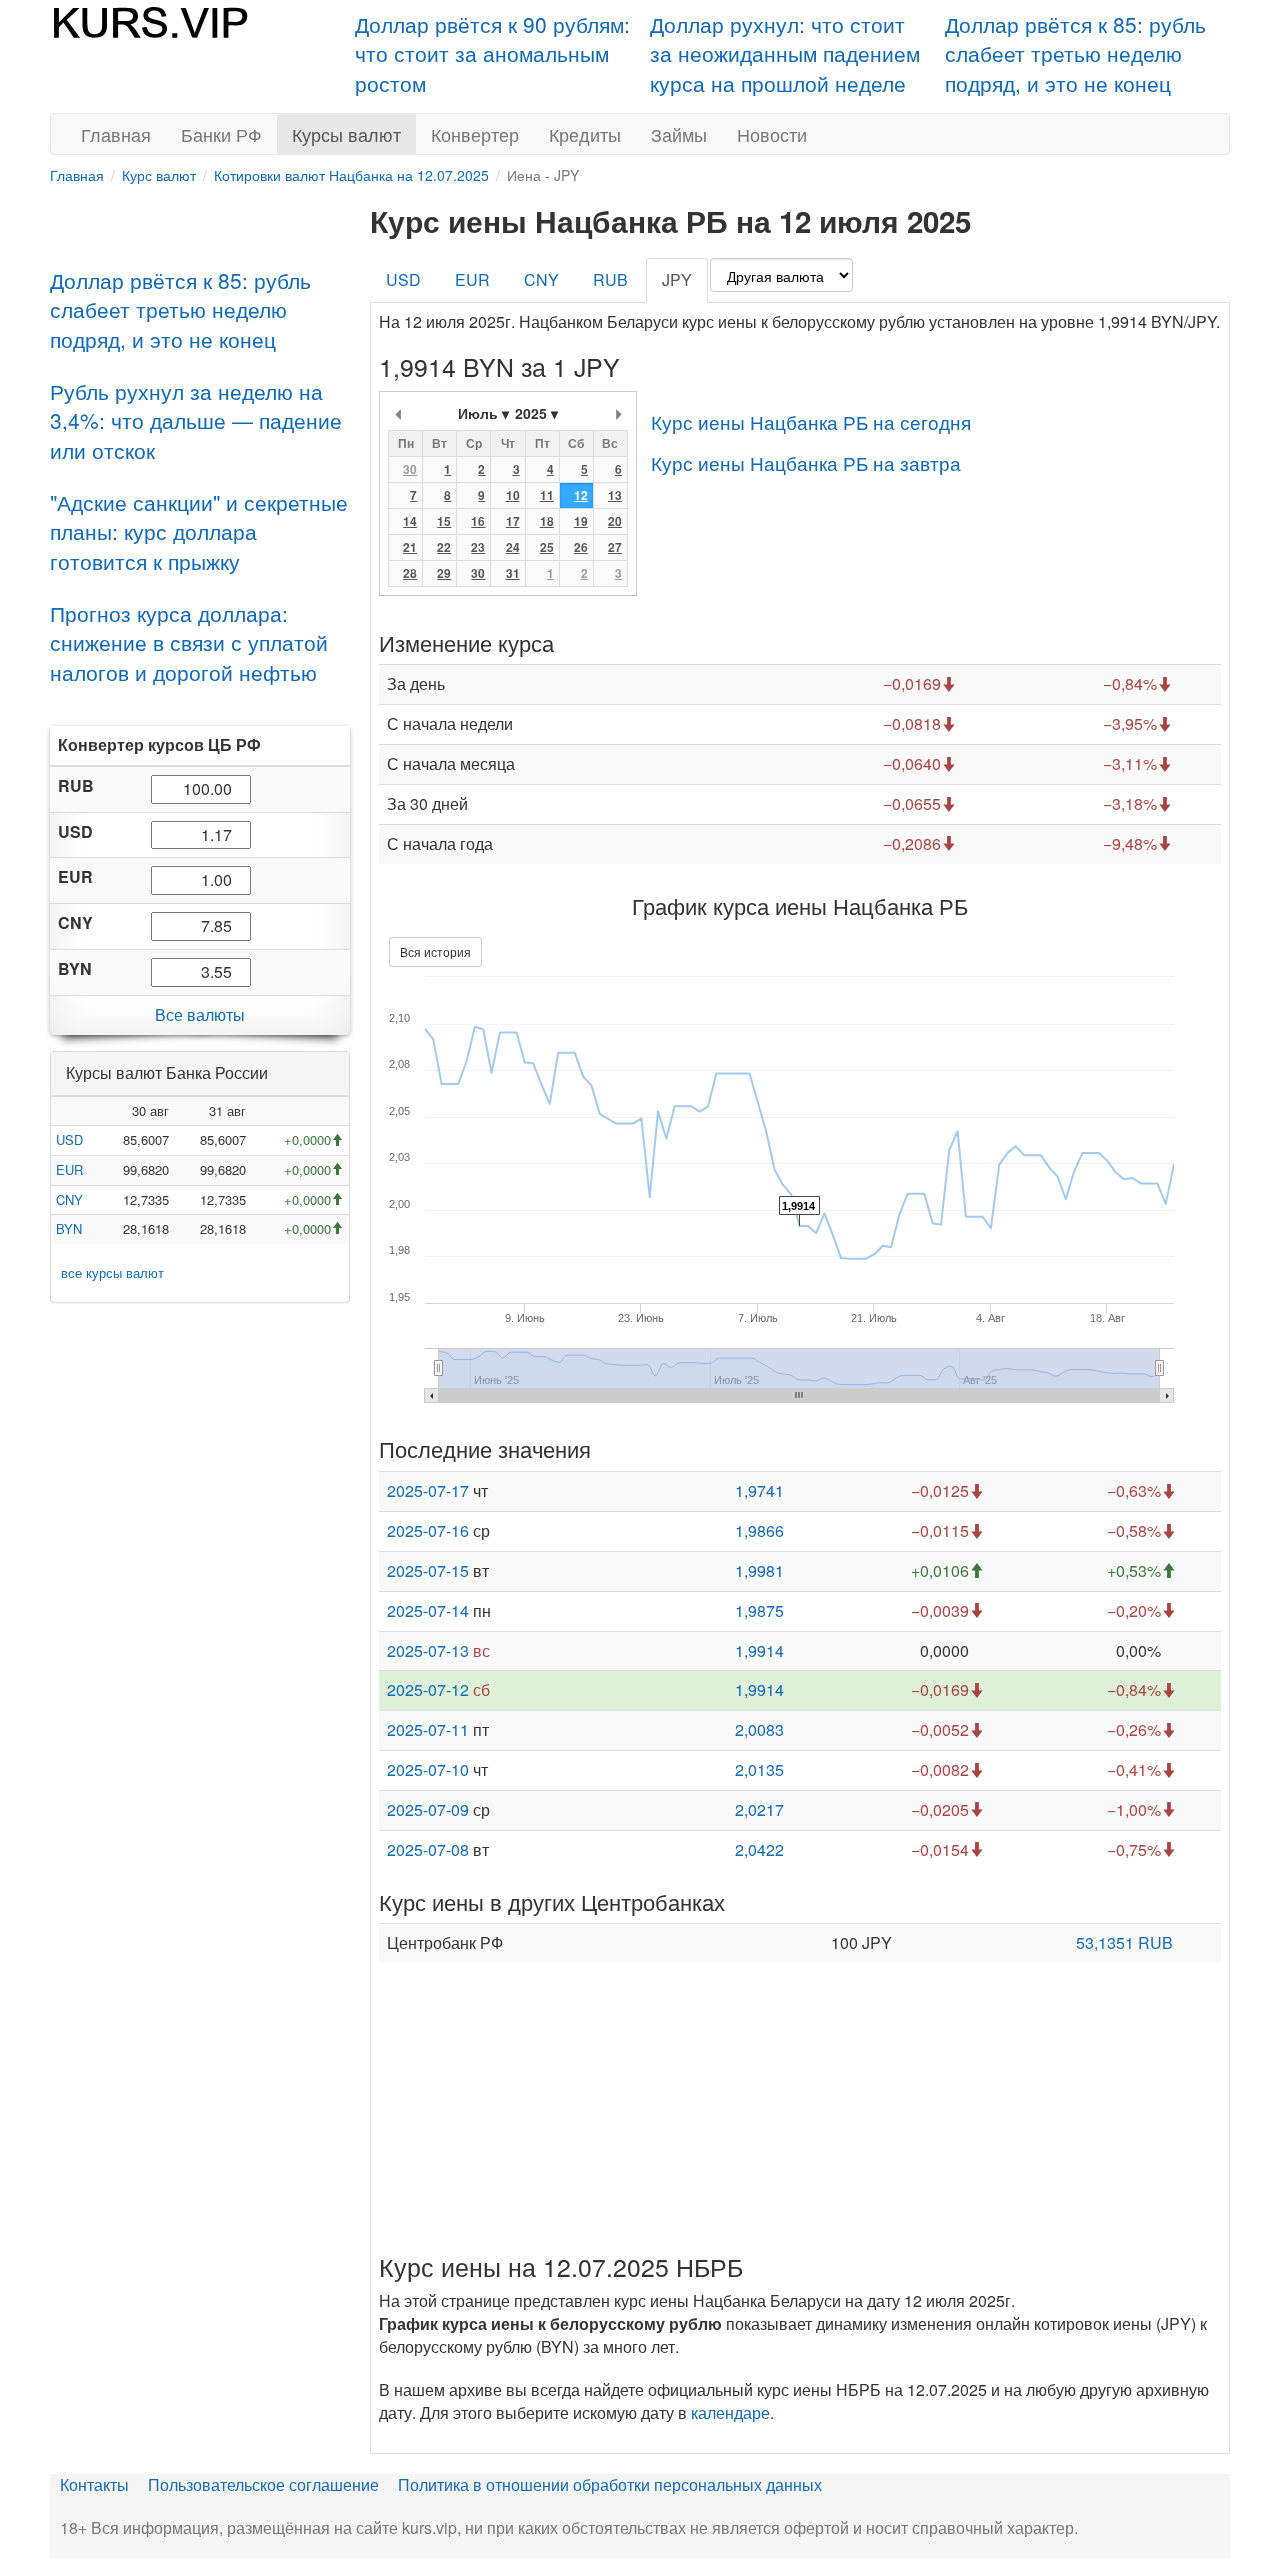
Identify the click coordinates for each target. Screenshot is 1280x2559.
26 (581, 547)
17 (513, 521)
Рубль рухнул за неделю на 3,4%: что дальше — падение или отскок (196, 420)
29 (444, 573)
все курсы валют (112, 1271)
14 (410, 521)
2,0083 (759, 1729)
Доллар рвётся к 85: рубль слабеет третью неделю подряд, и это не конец (1075, 53)
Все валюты (200, 1014)
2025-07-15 (428, 1570)
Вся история (435, 951)
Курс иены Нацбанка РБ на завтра (806, 462)
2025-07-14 (428, 1610)
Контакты (94, 2484)
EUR (69, 1169)
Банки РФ (221, 134)
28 (410, 573)
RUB (610, 279)
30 (410, 469)
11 (547, 495)
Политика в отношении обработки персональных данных (610, 2484)
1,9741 (759, 1490)
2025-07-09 (428, 1809)
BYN (69, 1228)
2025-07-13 (428, 1650)
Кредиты (585, 134)
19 (581, 521)
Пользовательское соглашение (263, 2484)
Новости (772, 134)
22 (444, 547)
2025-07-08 (428, 1849)
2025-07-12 (428, 1689)
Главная (116, 134)
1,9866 (759, 1530)
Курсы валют (346, 134)
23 (478, 547)
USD (69, 1139)
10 (513, 495)
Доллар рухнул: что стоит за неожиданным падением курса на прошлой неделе (785, 53)
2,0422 (759, 1849)
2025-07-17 (428, 1490)
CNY (69, 1198)
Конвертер (475, 134)
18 (547, 521)
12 (581, 495)
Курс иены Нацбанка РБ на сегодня (811, 421)
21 (410, 547)
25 (547, 547)
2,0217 (759, 1809)
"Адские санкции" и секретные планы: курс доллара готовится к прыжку (199, 531)
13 (615, 495)
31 (513, 573)
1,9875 (759, 1610)
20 (615, 521)
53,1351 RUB (1124, 1942)
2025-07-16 (428, 1530)
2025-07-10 (428, 1769)
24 (513, 547)
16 (478, 521)
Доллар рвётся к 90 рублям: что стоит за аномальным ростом (492, 53)
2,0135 (759, 1769)
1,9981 (759, 1570)
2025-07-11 (428, 1729)
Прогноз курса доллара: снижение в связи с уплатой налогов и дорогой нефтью (189, 642)
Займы (679, 134)
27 (615, 547)
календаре (730, 2412)
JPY (677, 279)
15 (444, 521)
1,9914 (759, 1650)
